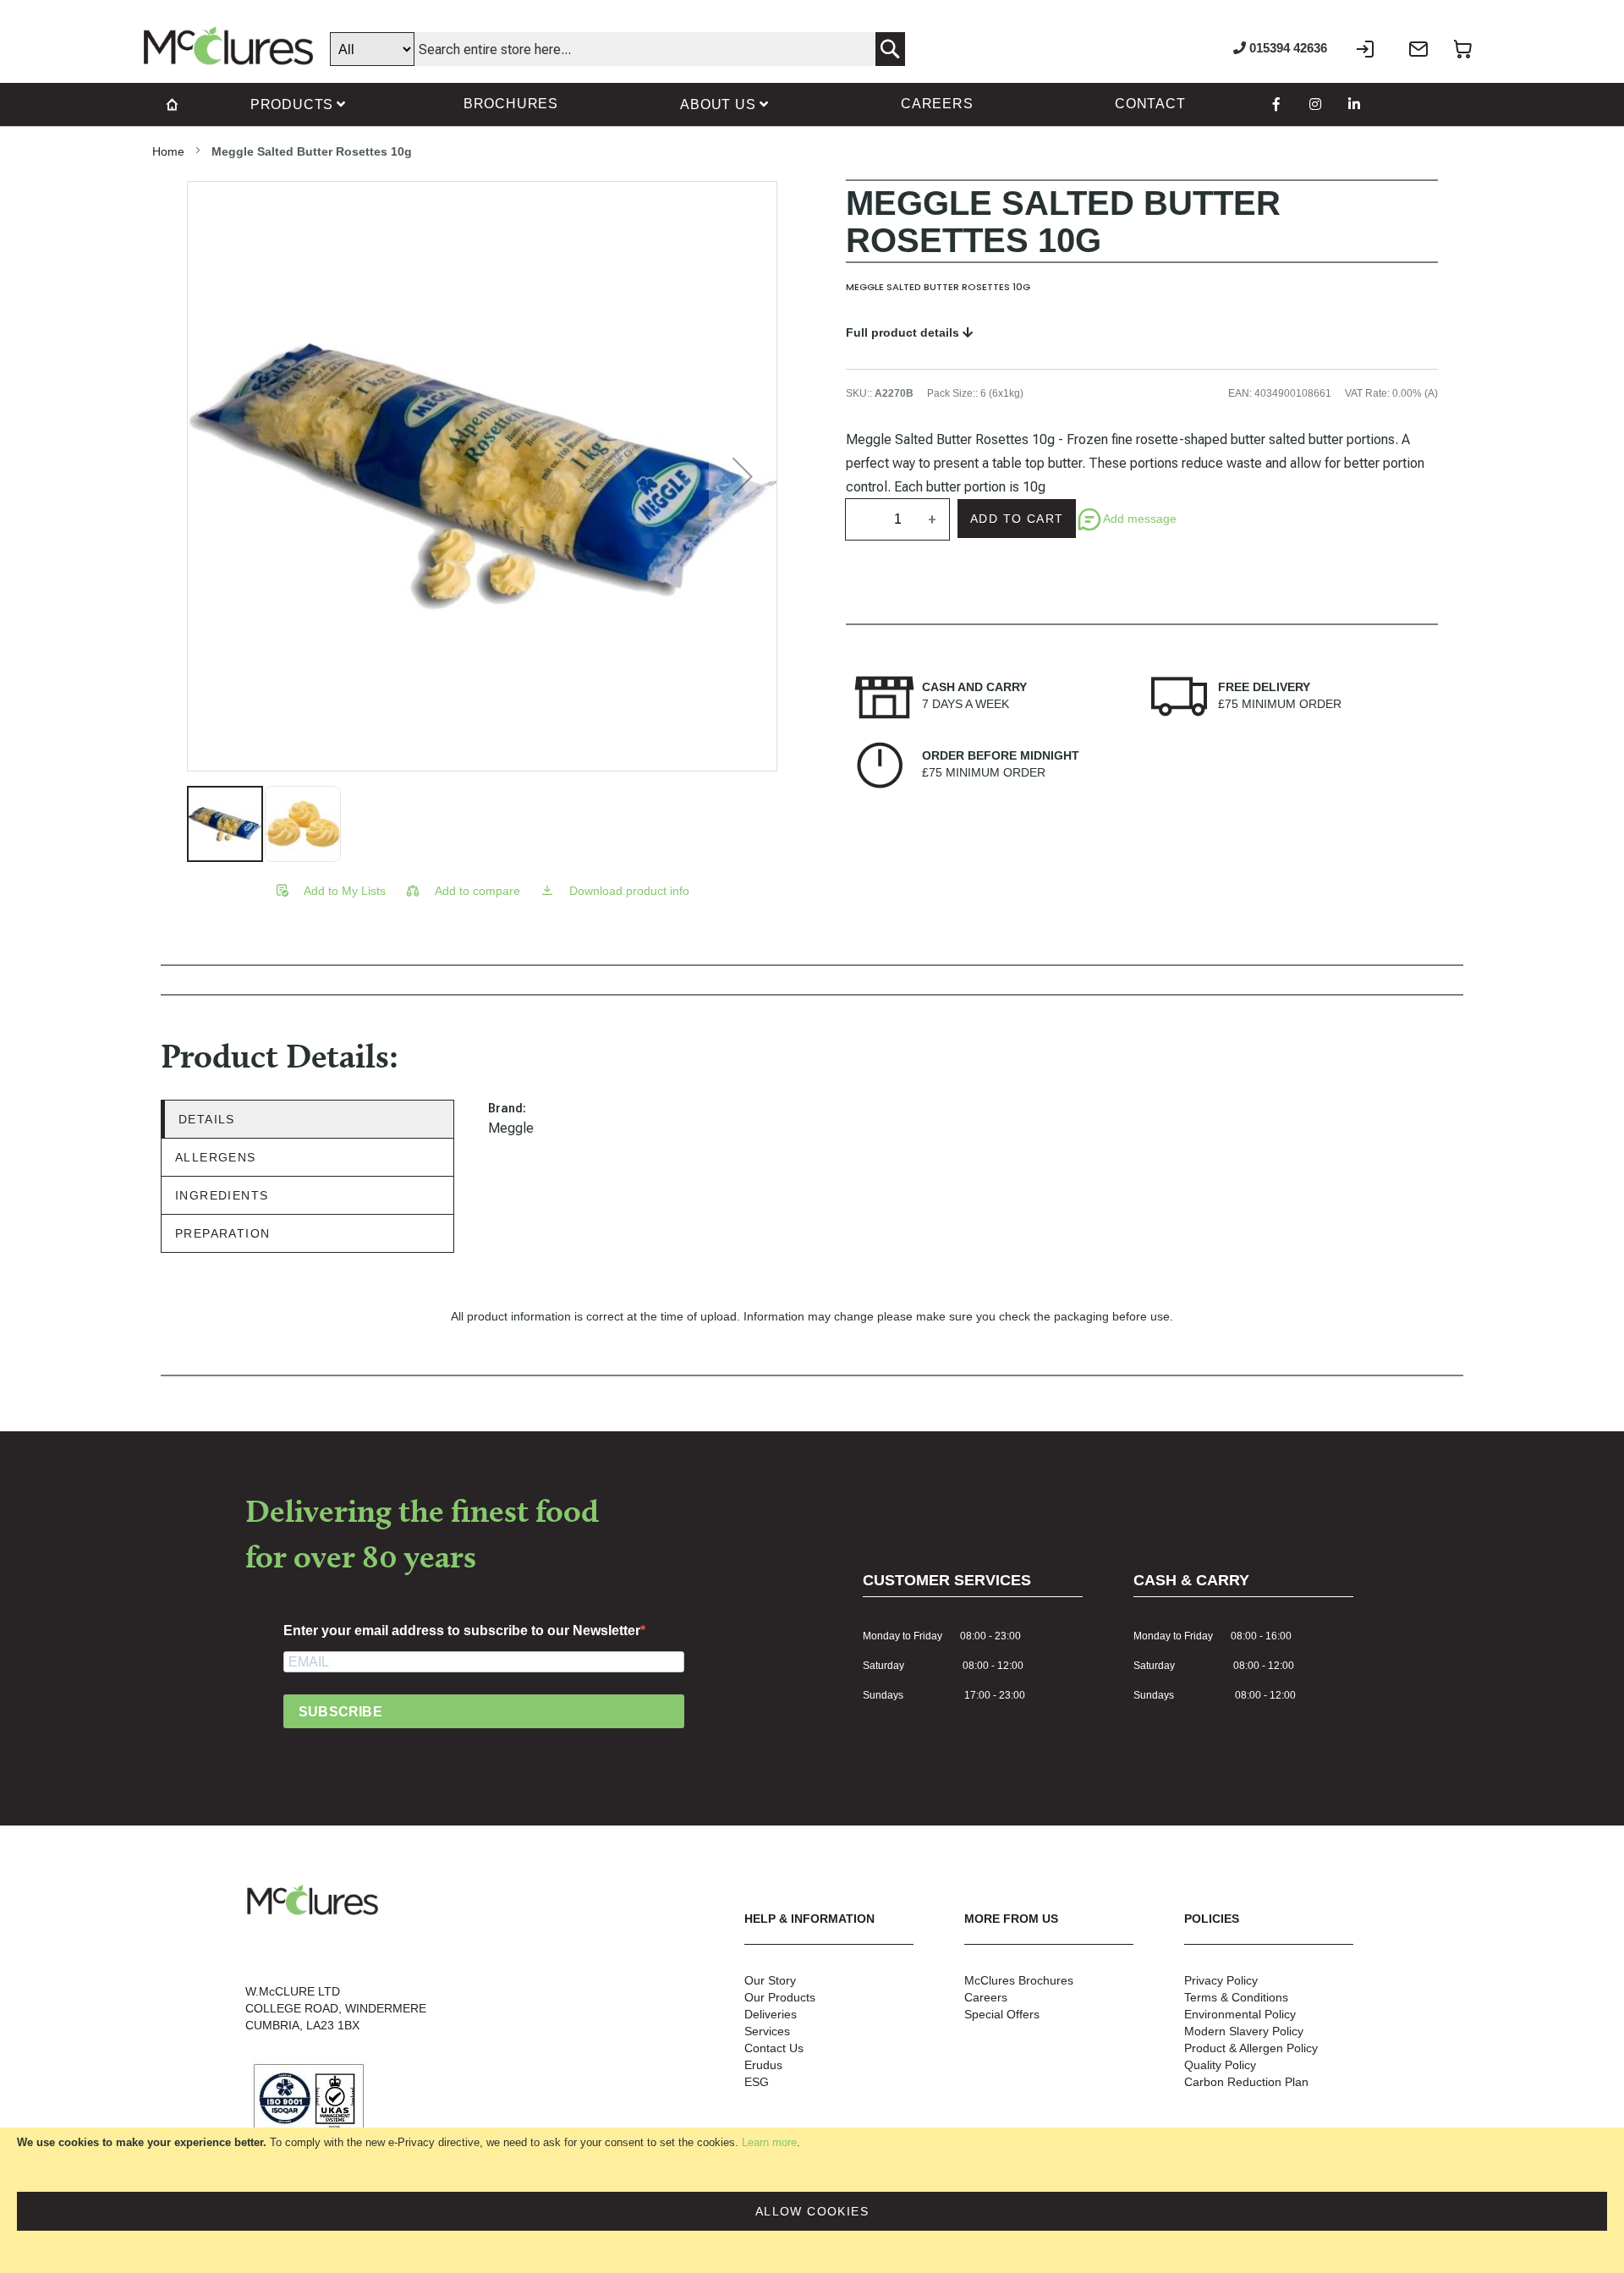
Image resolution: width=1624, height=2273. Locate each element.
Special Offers (1002, 2014)
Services (767, 2031)
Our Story (770, 1980)
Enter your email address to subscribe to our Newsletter (462, 1631)
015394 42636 (1287, 48)
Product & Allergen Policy (1251, 2048)
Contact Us (774, 2048)
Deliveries (771, 2014)
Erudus (763, 2065)
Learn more (769, 2142)
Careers (986, 1997)
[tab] (307, 1120)
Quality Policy (1220, 2065)
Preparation (222, 1233)
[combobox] (617, 49)
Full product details (904, 332)
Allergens (216, 1157)
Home (168, 151)
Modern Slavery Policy (1244, 2031)
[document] (812, 2200)
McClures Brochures (1019, 1980)
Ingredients (222, 1195)
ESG (757, 2082)
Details (207, 1119)
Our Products (780, 1997)
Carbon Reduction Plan (1246, 2082)
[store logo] (228, 46)
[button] (743, 476)
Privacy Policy (1221, 1980)
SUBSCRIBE (340, 1712)
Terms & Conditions (1236, 1997)
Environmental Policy (1240, 2014)
